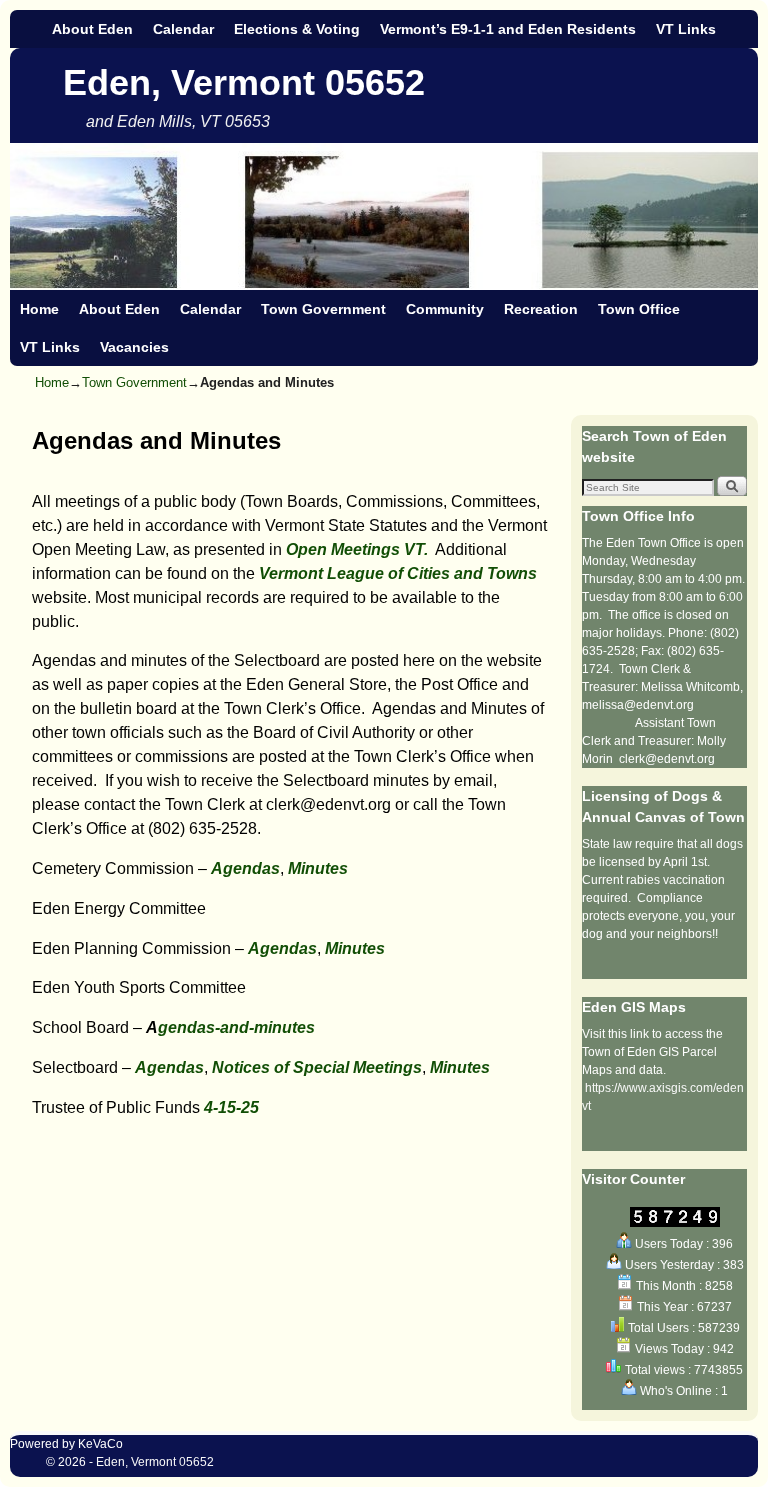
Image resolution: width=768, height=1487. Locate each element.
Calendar (183, 29)
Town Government (323, 309)
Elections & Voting (297, 29)
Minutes (318, 868)
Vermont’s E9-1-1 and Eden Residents (508, 29)
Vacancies (134, 347)
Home (39, 309)
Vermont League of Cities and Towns (398, 573)
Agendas (245, 868)
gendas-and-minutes (236, 1027)
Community (445, 309)
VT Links (686, 29)
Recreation (541, 309)
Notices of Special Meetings (317, 1067)
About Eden (92, 29)
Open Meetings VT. (357, 549)
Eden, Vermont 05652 (244, 82)
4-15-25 (231, 1107)
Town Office (639, 309)
